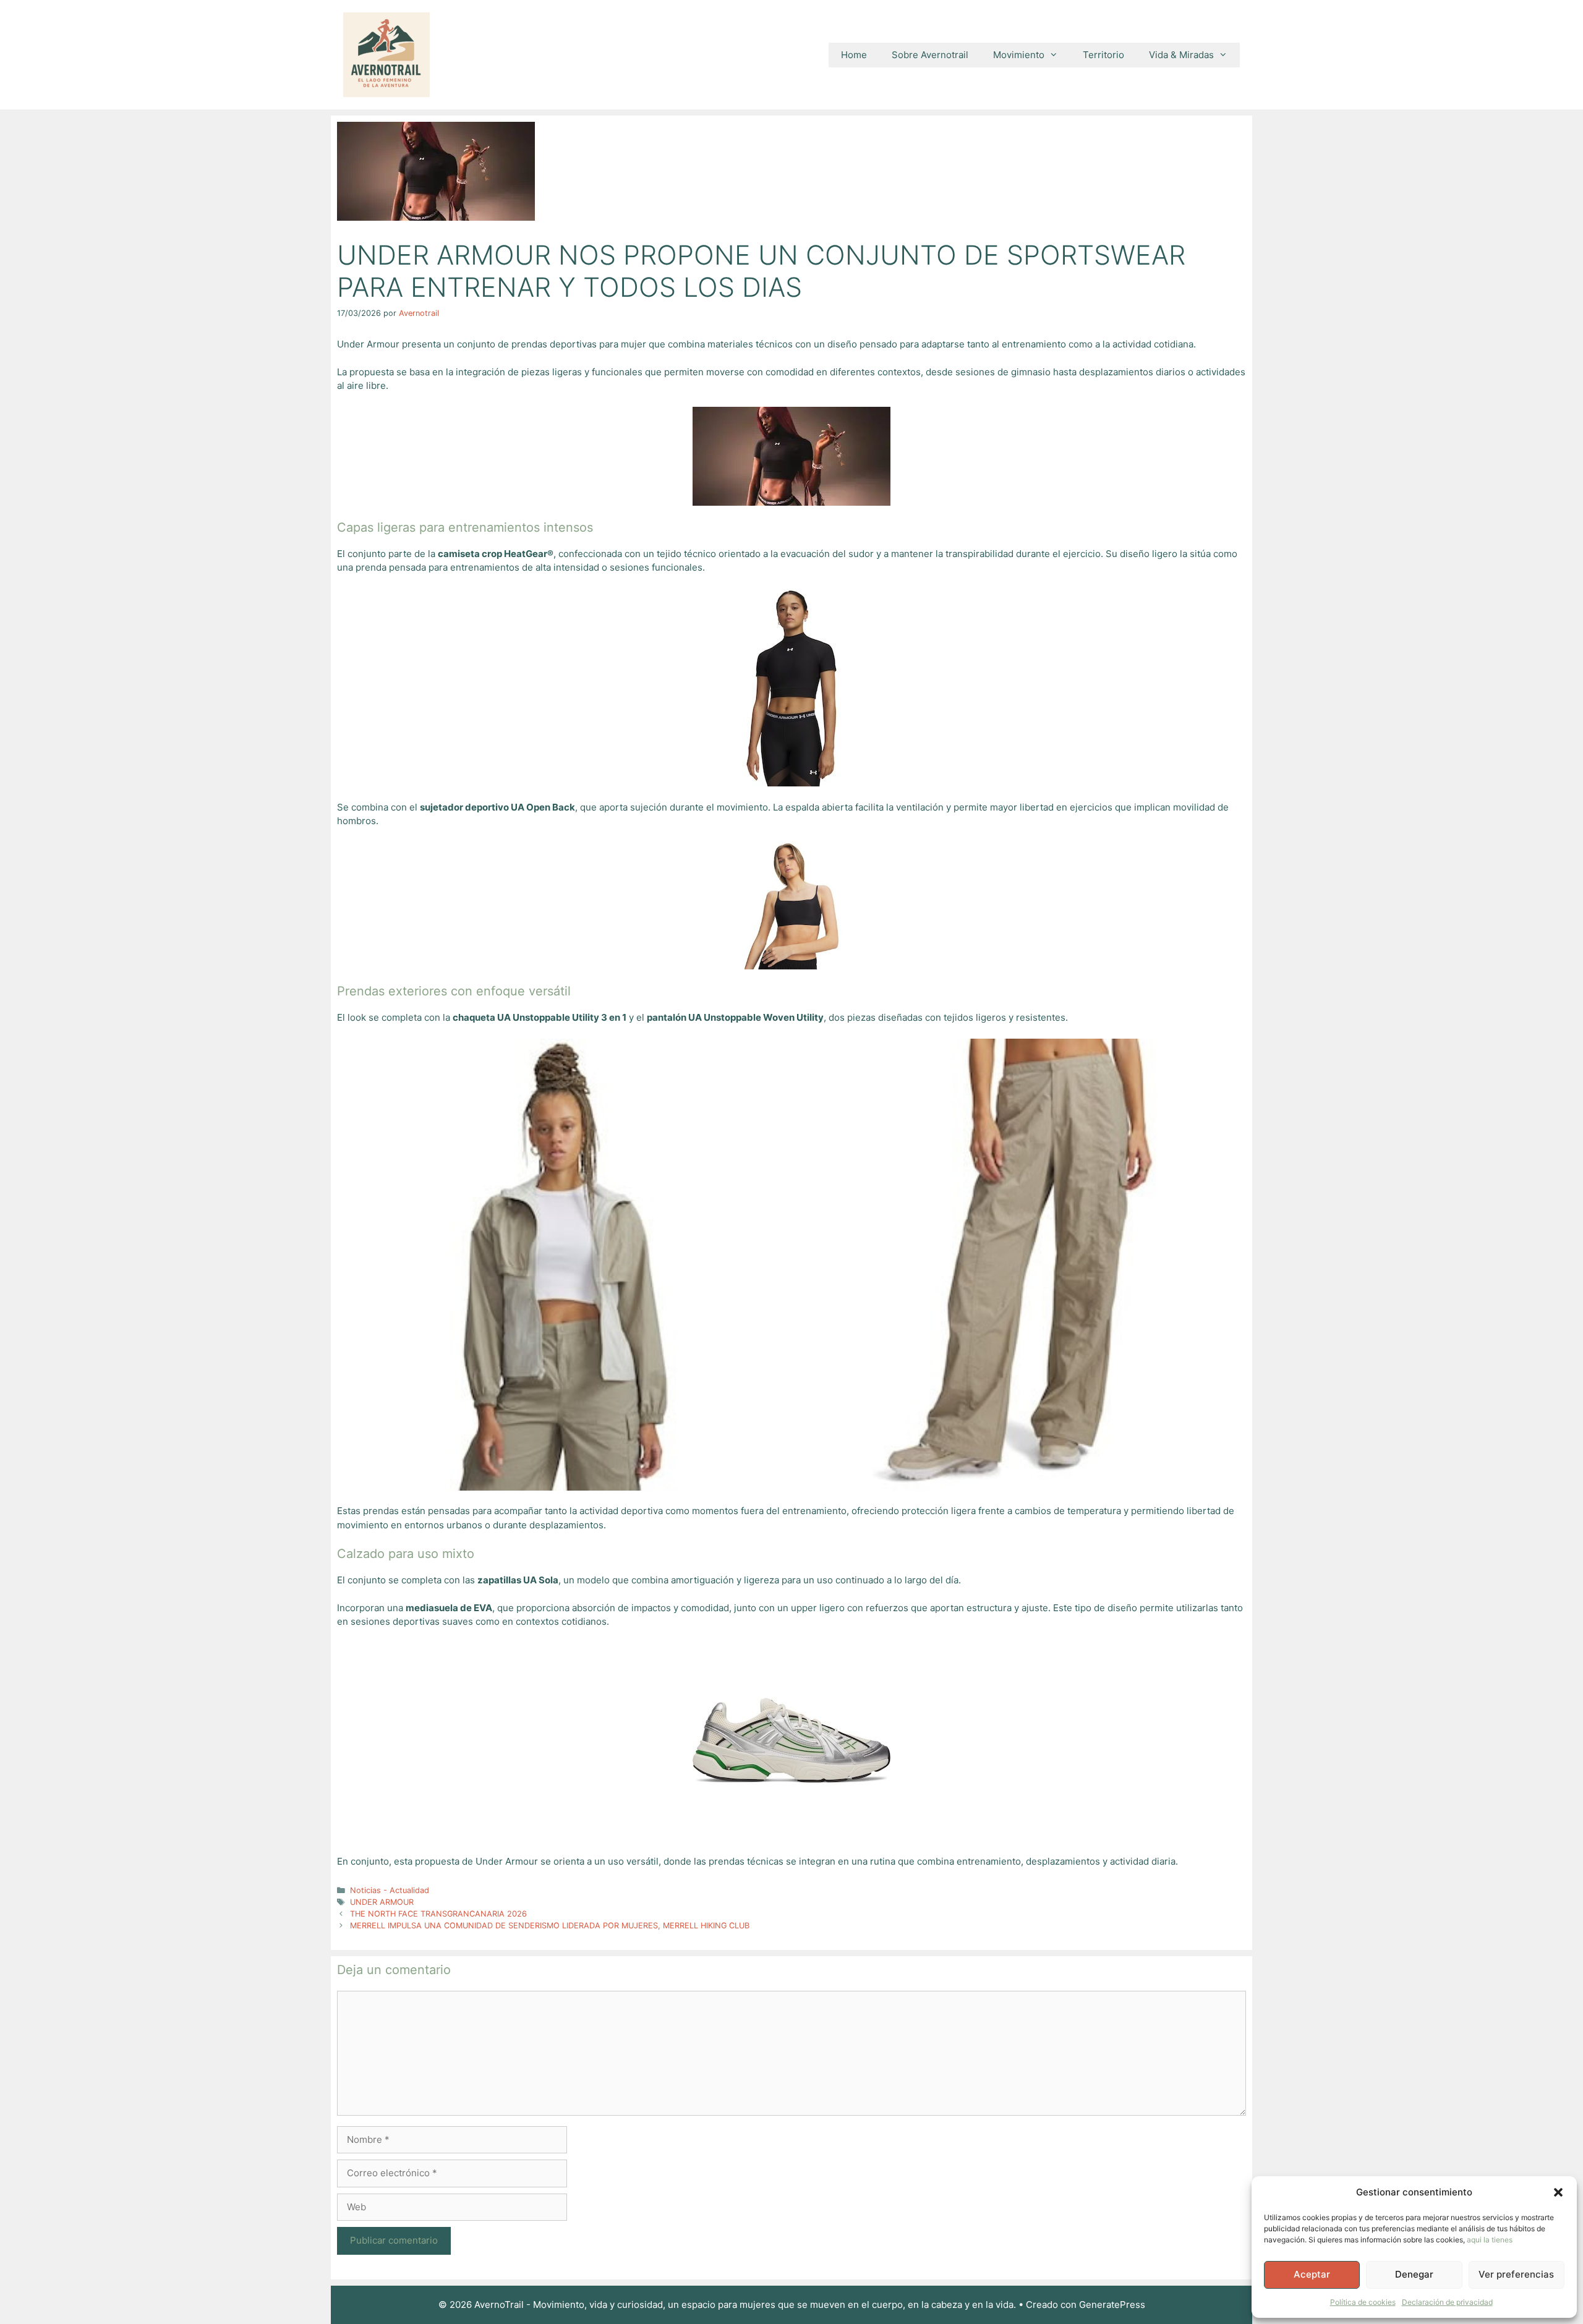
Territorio (1103, 55)
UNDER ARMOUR (382, 1902)
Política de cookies (1363, 2302)
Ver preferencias (1516, 2274)
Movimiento (1019, 55)
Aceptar (1312, 2274)
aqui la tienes (1490, 2240)
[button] (1558, 2192)
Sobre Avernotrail (930, 55)
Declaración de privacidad (1447, 2302)
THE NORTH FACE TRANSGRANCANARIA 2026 (438, 1914)
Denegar (1414, 2274)
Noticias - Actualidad (390, 1890)
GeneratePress (1112, 2305)
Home (854, 55)
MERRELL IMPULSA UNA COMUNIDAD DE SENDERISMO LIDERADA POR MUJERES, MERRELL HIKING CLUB (550, 1926)
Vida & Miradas (1181, 55)
